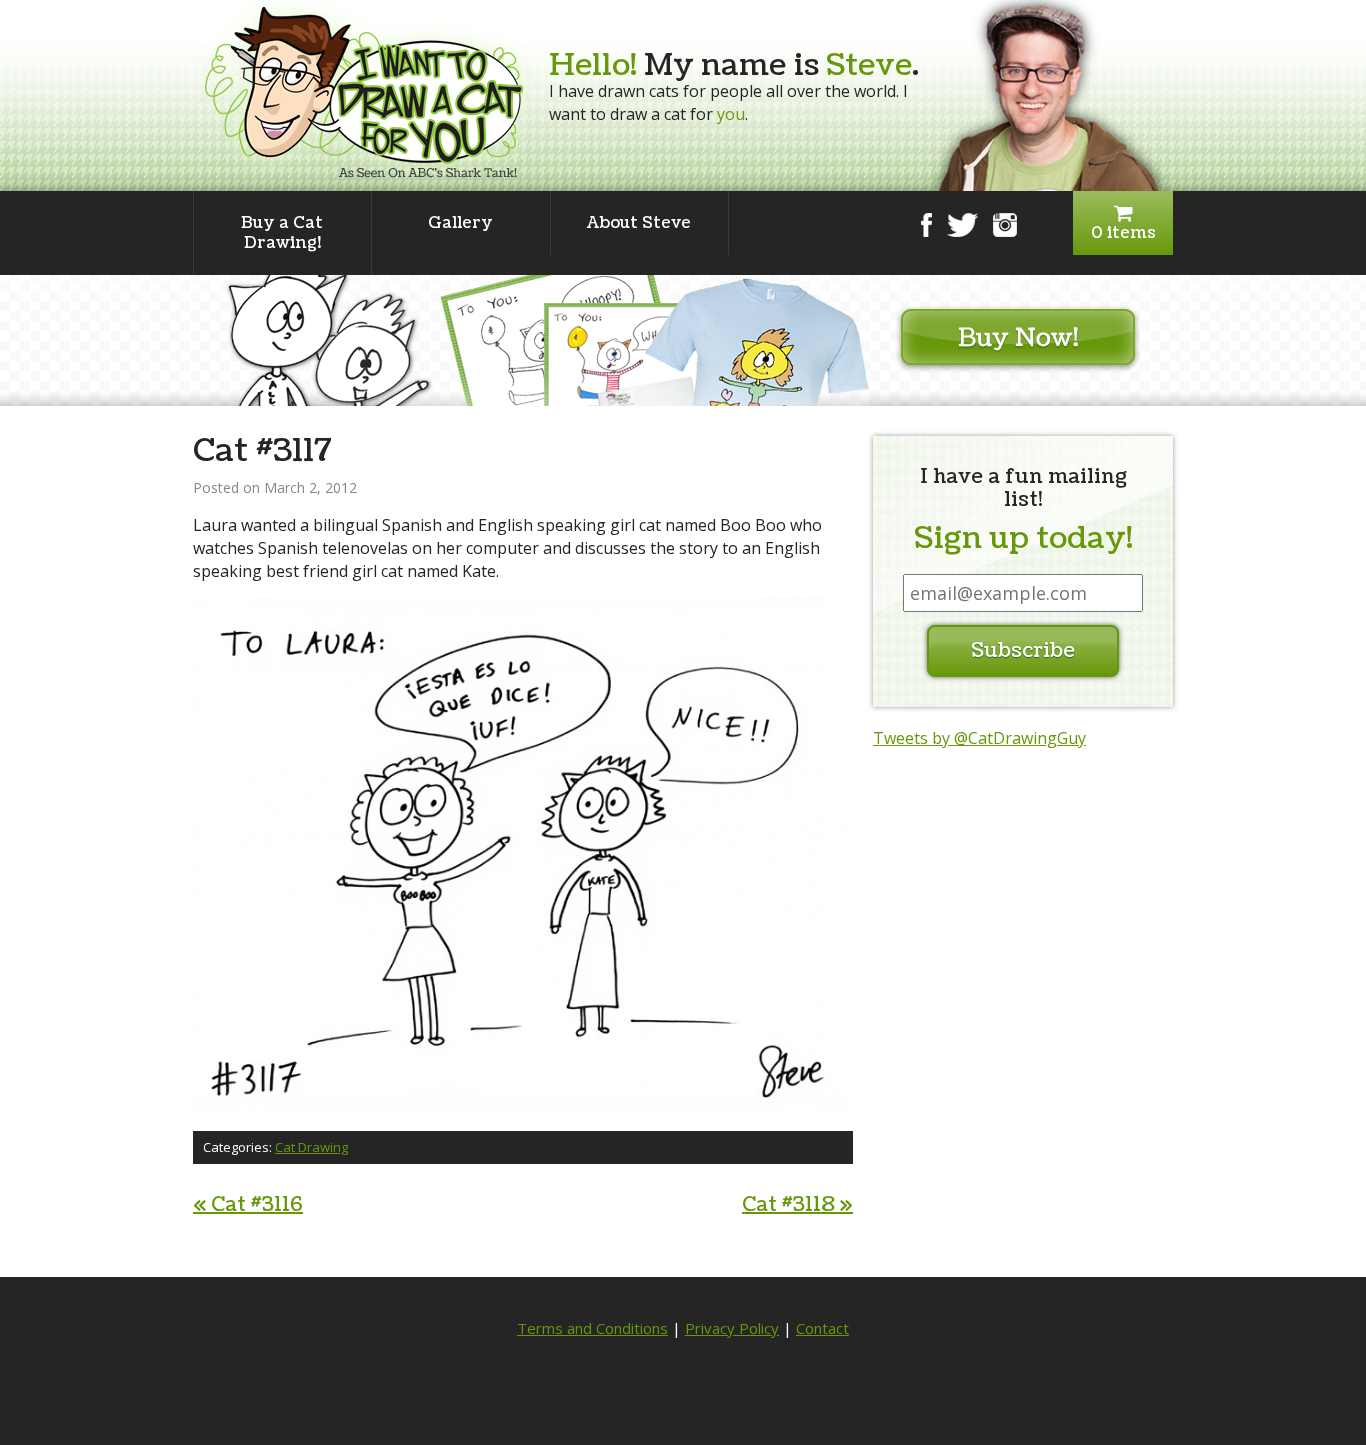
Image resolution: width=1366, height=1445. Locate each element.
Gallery (460, 223)
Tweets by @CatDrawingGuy (979, 738)
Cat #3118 (797, 1205)
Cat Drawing (311, 1147)
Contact (822, 1328)
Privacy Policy (732, 1328)
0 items (1123, 233)
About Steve (639, 223)
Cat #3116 (248, 1205)
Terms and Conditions (592, 1328)
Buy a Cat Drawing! (282, 233)
